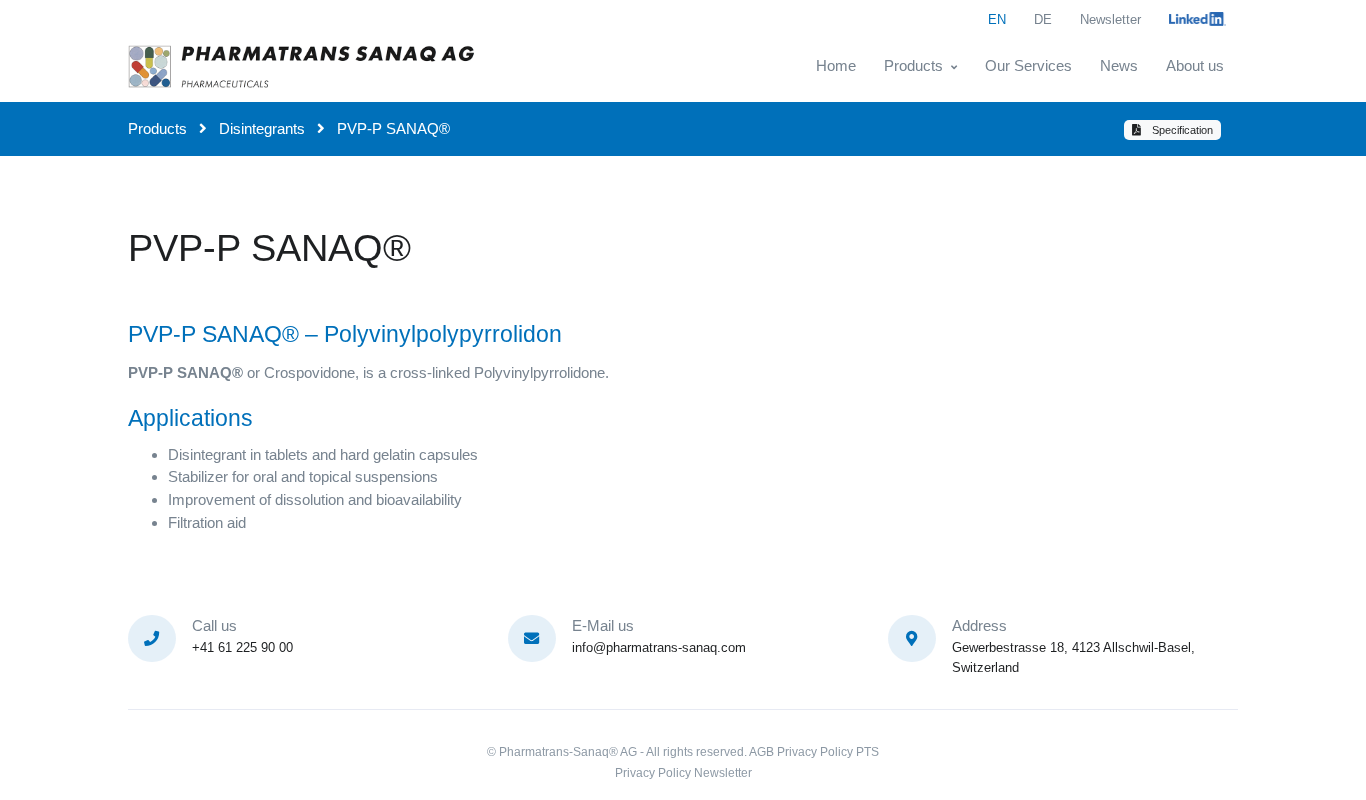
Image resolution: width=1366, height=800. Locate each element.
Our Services (1028, 65)
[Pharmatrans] (303, 66)
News (1119, 65)
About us (1195, 65)
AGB (761, 752)
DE (1043, 19)
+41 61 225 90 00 (242, 647)
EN (997, 19)
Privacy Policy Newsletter (683, 773)
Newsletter (1110, 19)
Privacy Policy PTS (828, 752)
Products (913, 65)
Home (836, 65)
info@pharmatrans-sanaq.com (659, 647)
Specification (1181, 130)
